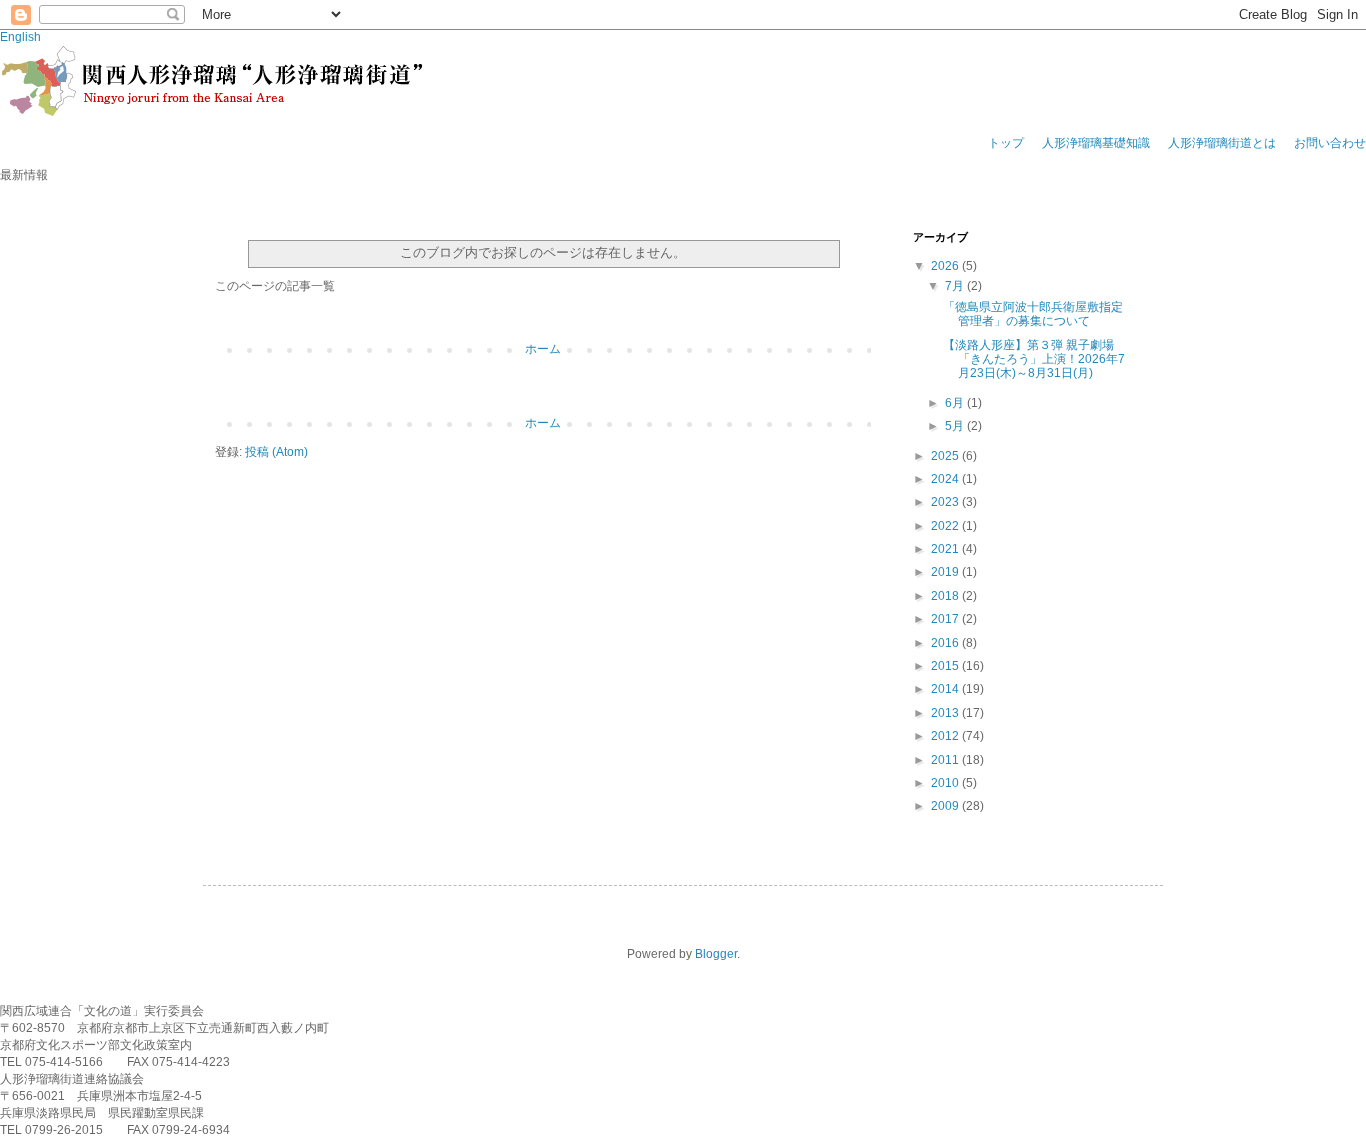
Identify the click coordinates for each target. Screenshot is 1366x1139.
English (20, 37)
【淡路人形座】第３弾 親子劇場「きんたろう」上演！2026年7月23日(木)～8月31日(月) (1034, 359)
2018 (946, 596)
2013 (946, 713)
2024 (946, 479)
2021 (946, 549)
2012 (946, 736)
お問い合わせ (1330, 143)
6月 (956, 403)
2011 (946, 760)
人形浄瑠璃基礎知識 (1096, 143)
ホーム (543, 349)
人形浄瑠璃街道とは (1222, 143)
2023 (946, 502)
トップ (1006, 143)
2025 (946, 456)
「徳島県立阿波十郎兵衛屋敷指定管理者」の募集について (1033, 314)
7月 (956, 286)
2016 (946, 643)
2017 (946, 619)
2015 (946, 666)
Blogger (716, 954)
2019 (946, 572)
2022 (946, 526)
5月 (956, 426)
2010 (946, 783)
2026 (946, 266)
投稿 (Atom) (276, 452)
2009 (946, 806)
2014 (946, 689)
